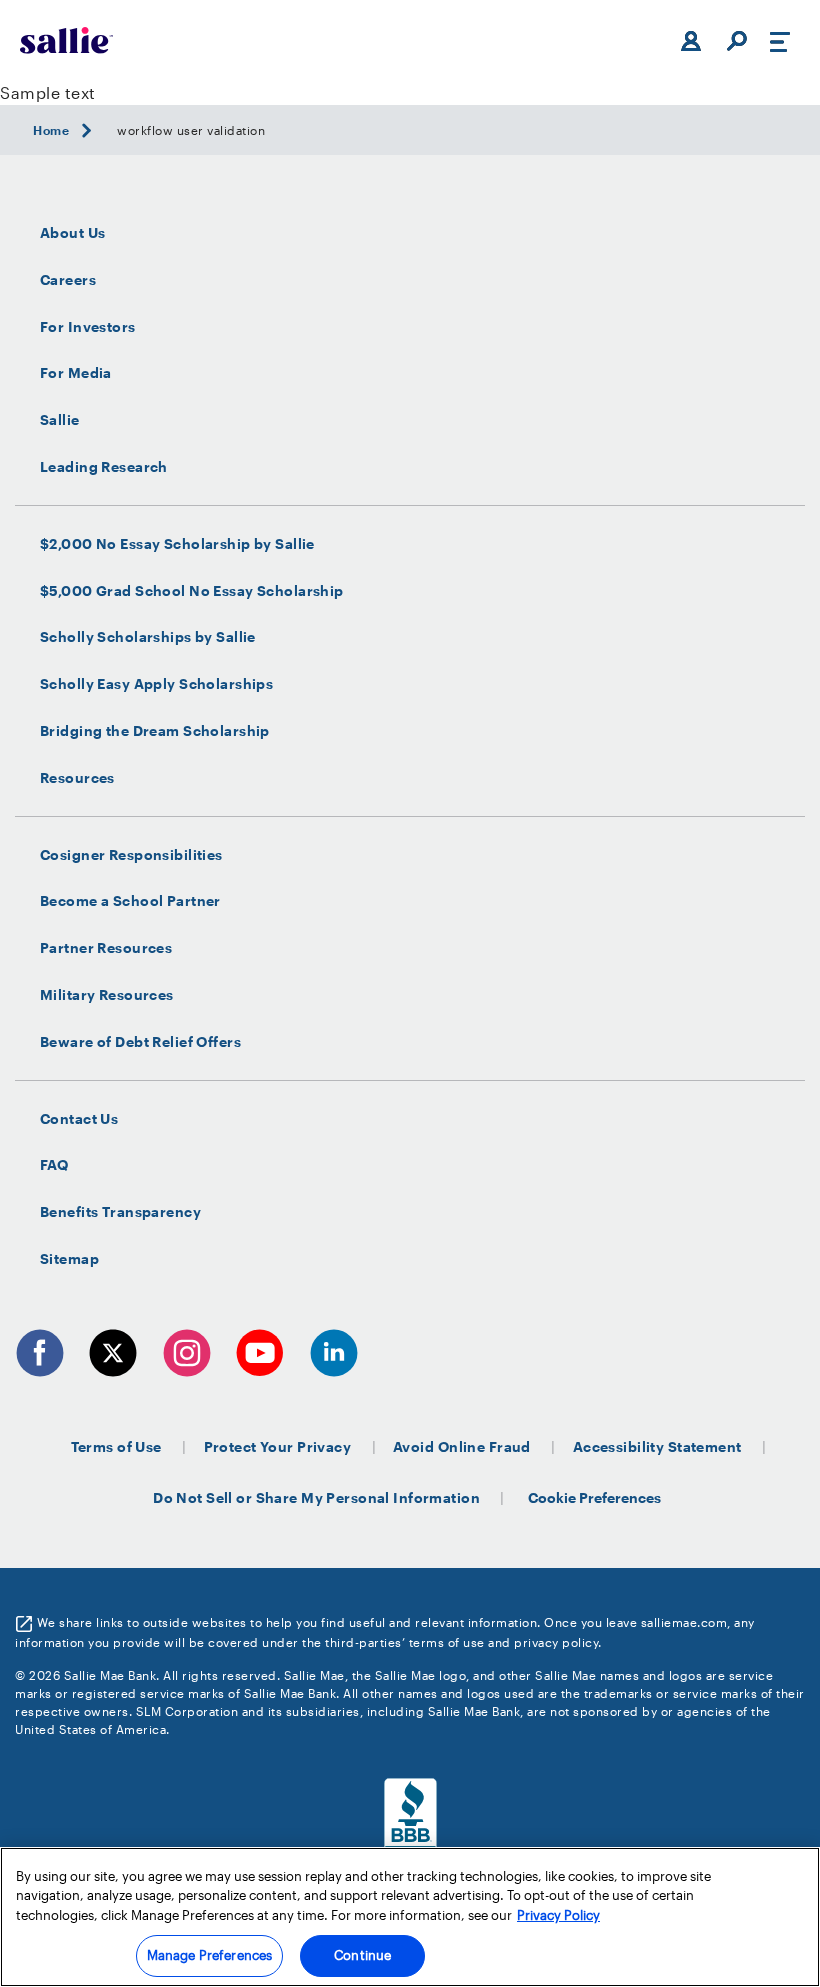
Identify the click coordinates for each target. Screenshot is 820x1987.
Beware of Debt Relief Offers (140, 1042)
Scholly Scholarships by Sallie (148, 637)
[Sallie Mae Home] (66, 40)
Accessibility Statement (657, 1446)
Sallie (60, 420)
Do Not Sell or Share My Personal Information (316, 1497)
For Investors (88, 327)
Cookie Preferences (594, 1497)
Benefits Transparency (120, 1212)
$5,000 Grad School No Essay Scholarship (192, 591)
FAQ (54, 1165)
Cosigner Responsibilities (131, 855)
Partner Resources (106, 948)
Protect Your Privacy (278, 1446)
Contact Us (79, 1119)
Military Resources (107, 995)
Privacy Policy (558, 1915)
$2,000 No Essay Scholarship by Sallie (177, 544)
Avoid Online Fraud (462, 1446)
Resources (77, 778)
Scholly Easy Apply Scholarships (156, 684)
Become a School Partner (130, 901)
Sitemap (69, 1259)
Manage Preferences (209, 1955)
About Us (72, 233)
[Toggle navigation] (780, 41)
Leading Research (104, 467)
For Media (76, 373)
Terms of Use (116, 1446)
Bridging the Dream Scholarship (155, 731)
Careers (68, 280)
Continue (362, 1955)
